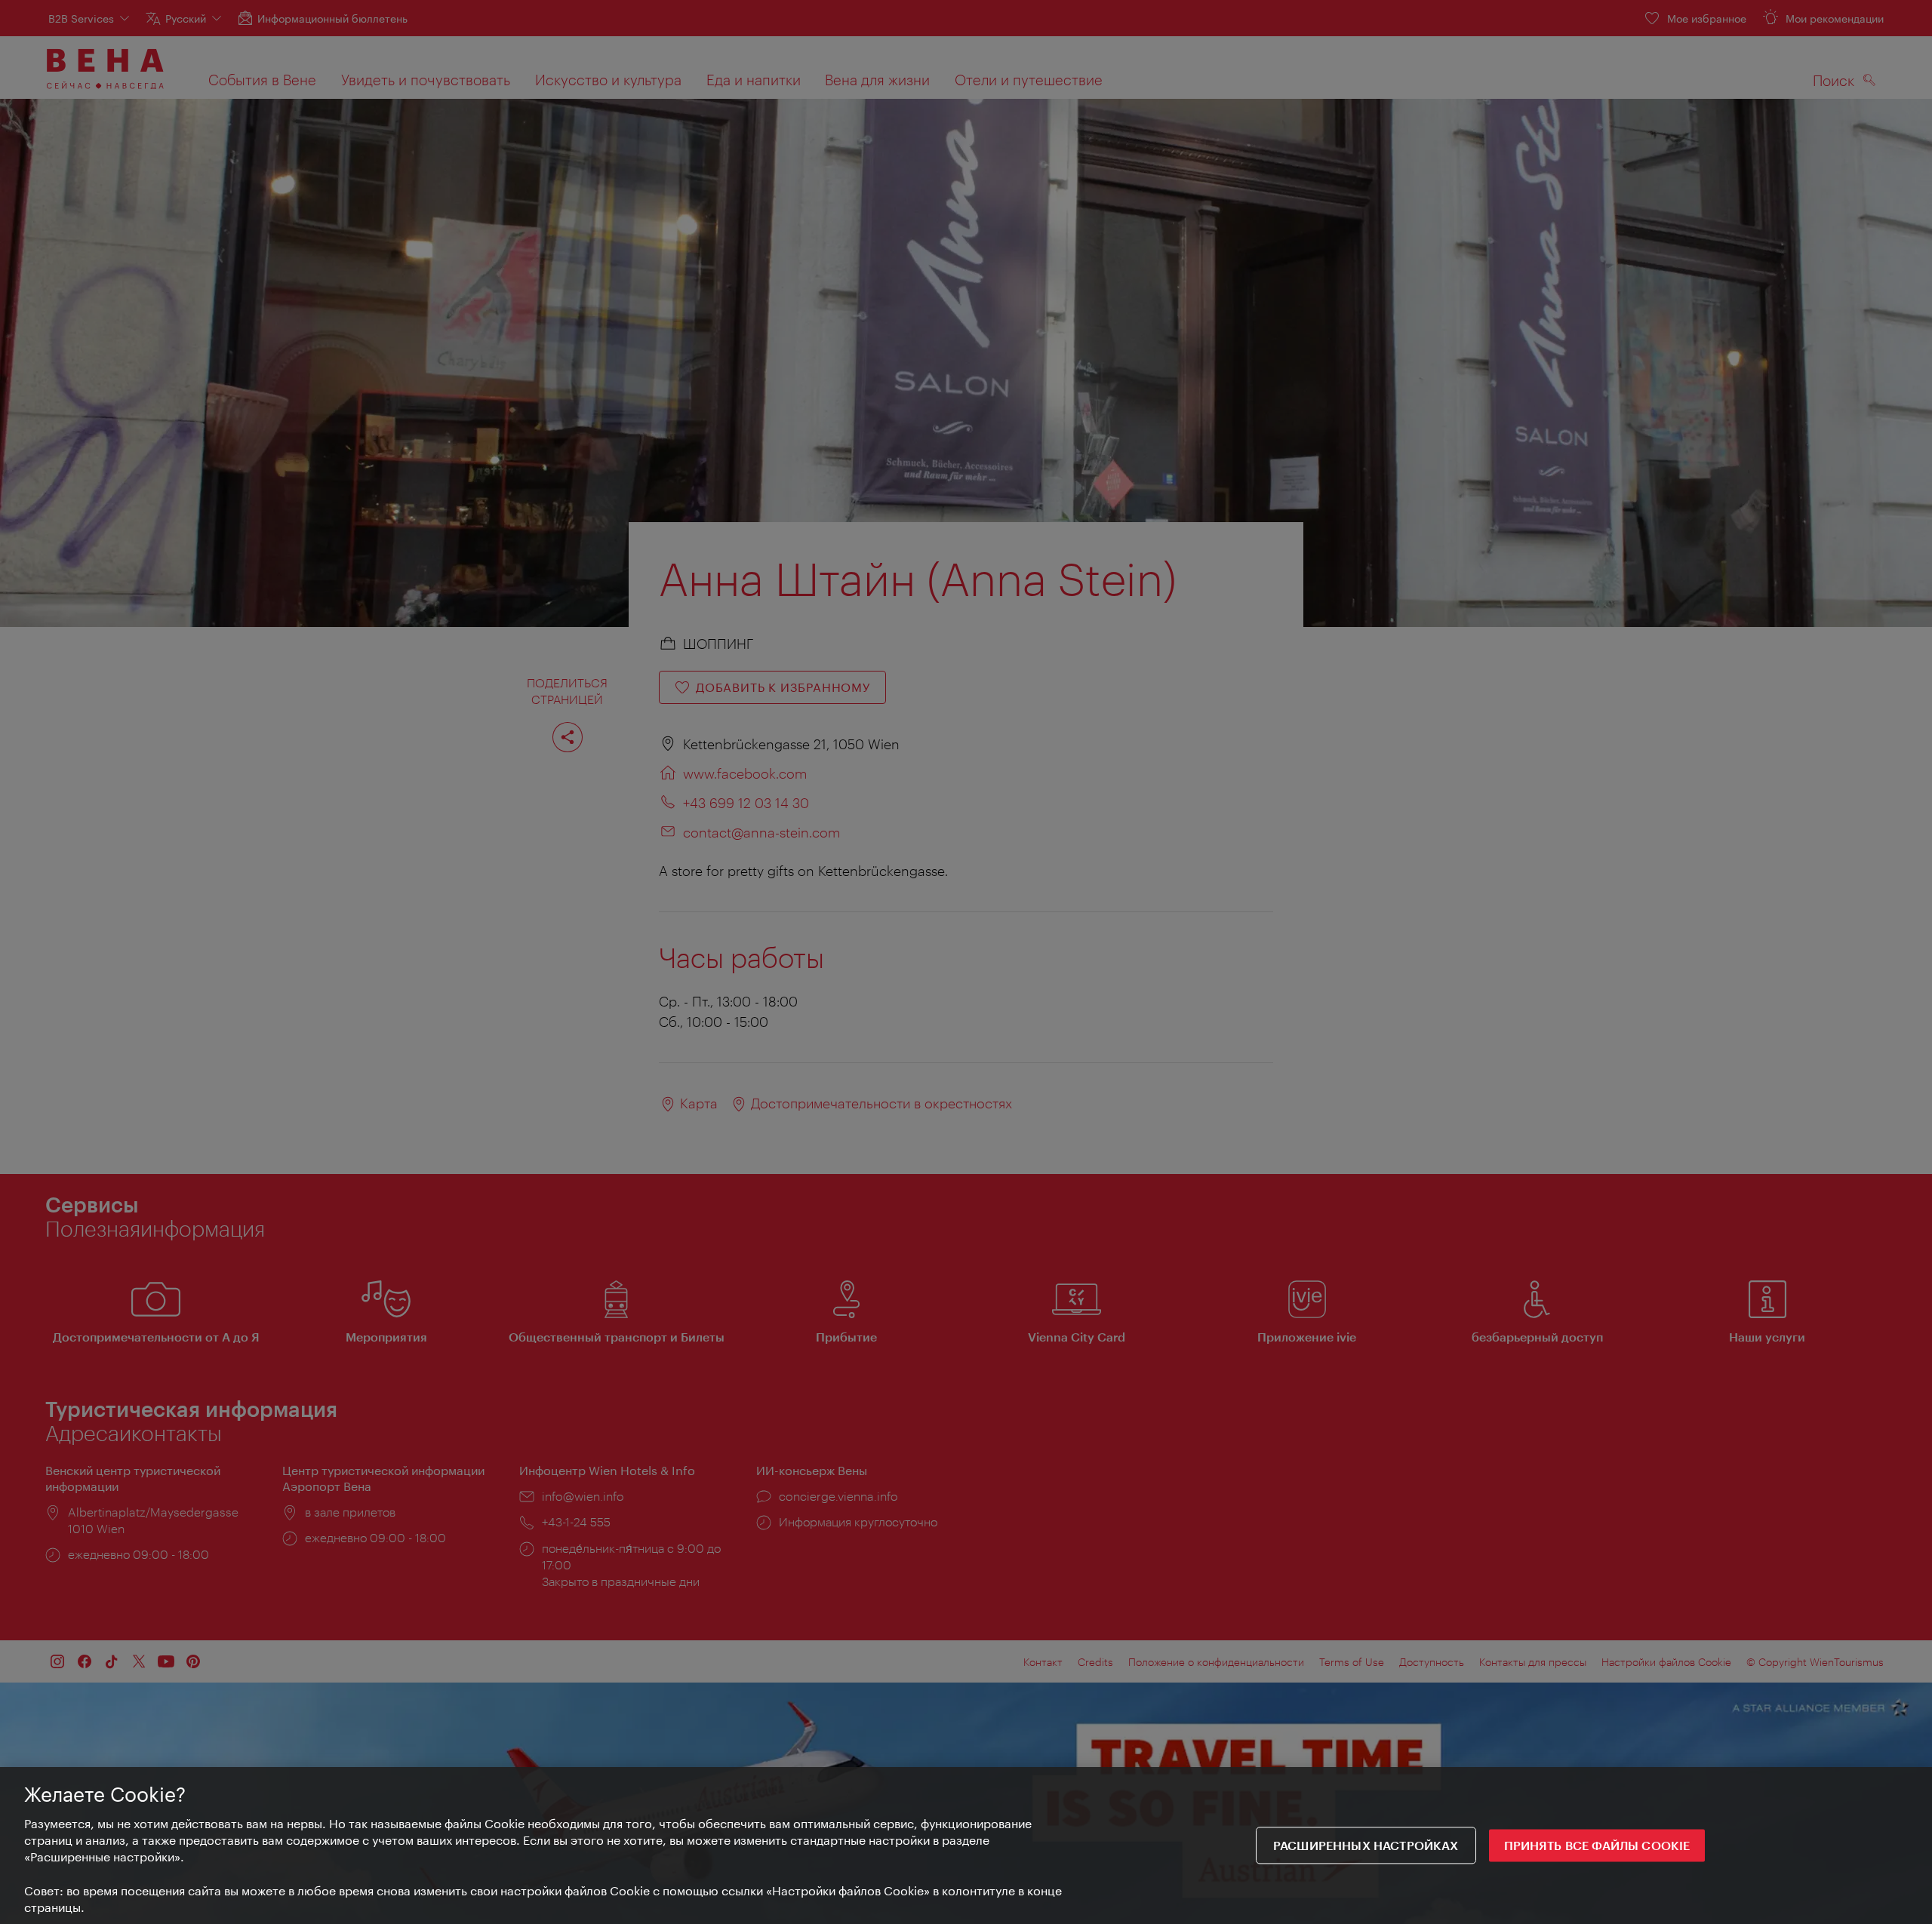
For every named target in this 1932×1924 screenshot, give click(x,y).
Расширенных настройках (1366, 1846)
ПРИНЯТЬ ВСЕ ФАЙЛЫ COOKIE (1597, 1846)
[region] (966, 1846)
